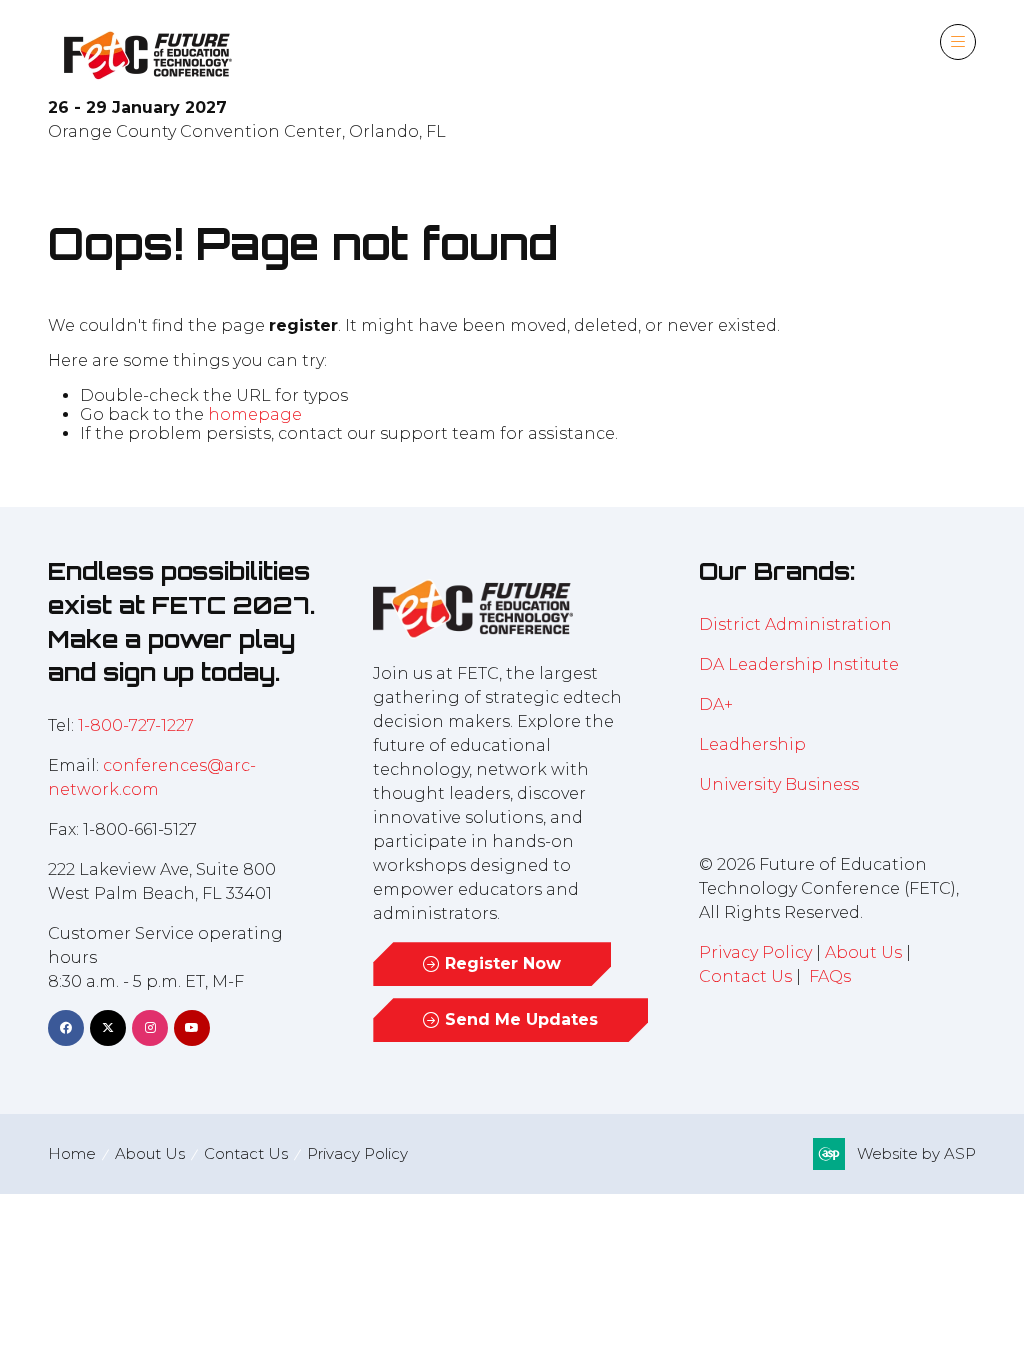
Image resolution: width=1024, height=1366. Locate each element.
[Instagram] (150, 1028)
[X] (108, 1028)
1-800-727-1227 (136, 725)
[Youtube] (192, 1028)
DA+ (716, 704)
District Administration (795, 624)
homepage (255, 414)
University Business (779, 784)
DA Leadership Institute (801, 664)
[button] (958, 42)
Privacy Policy (755, 952)
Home (72, 1153)
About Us (863, 952)
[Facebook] (66, 1028)
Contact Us (745, 976)
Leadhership (752, 744)
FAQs (830, 976)
